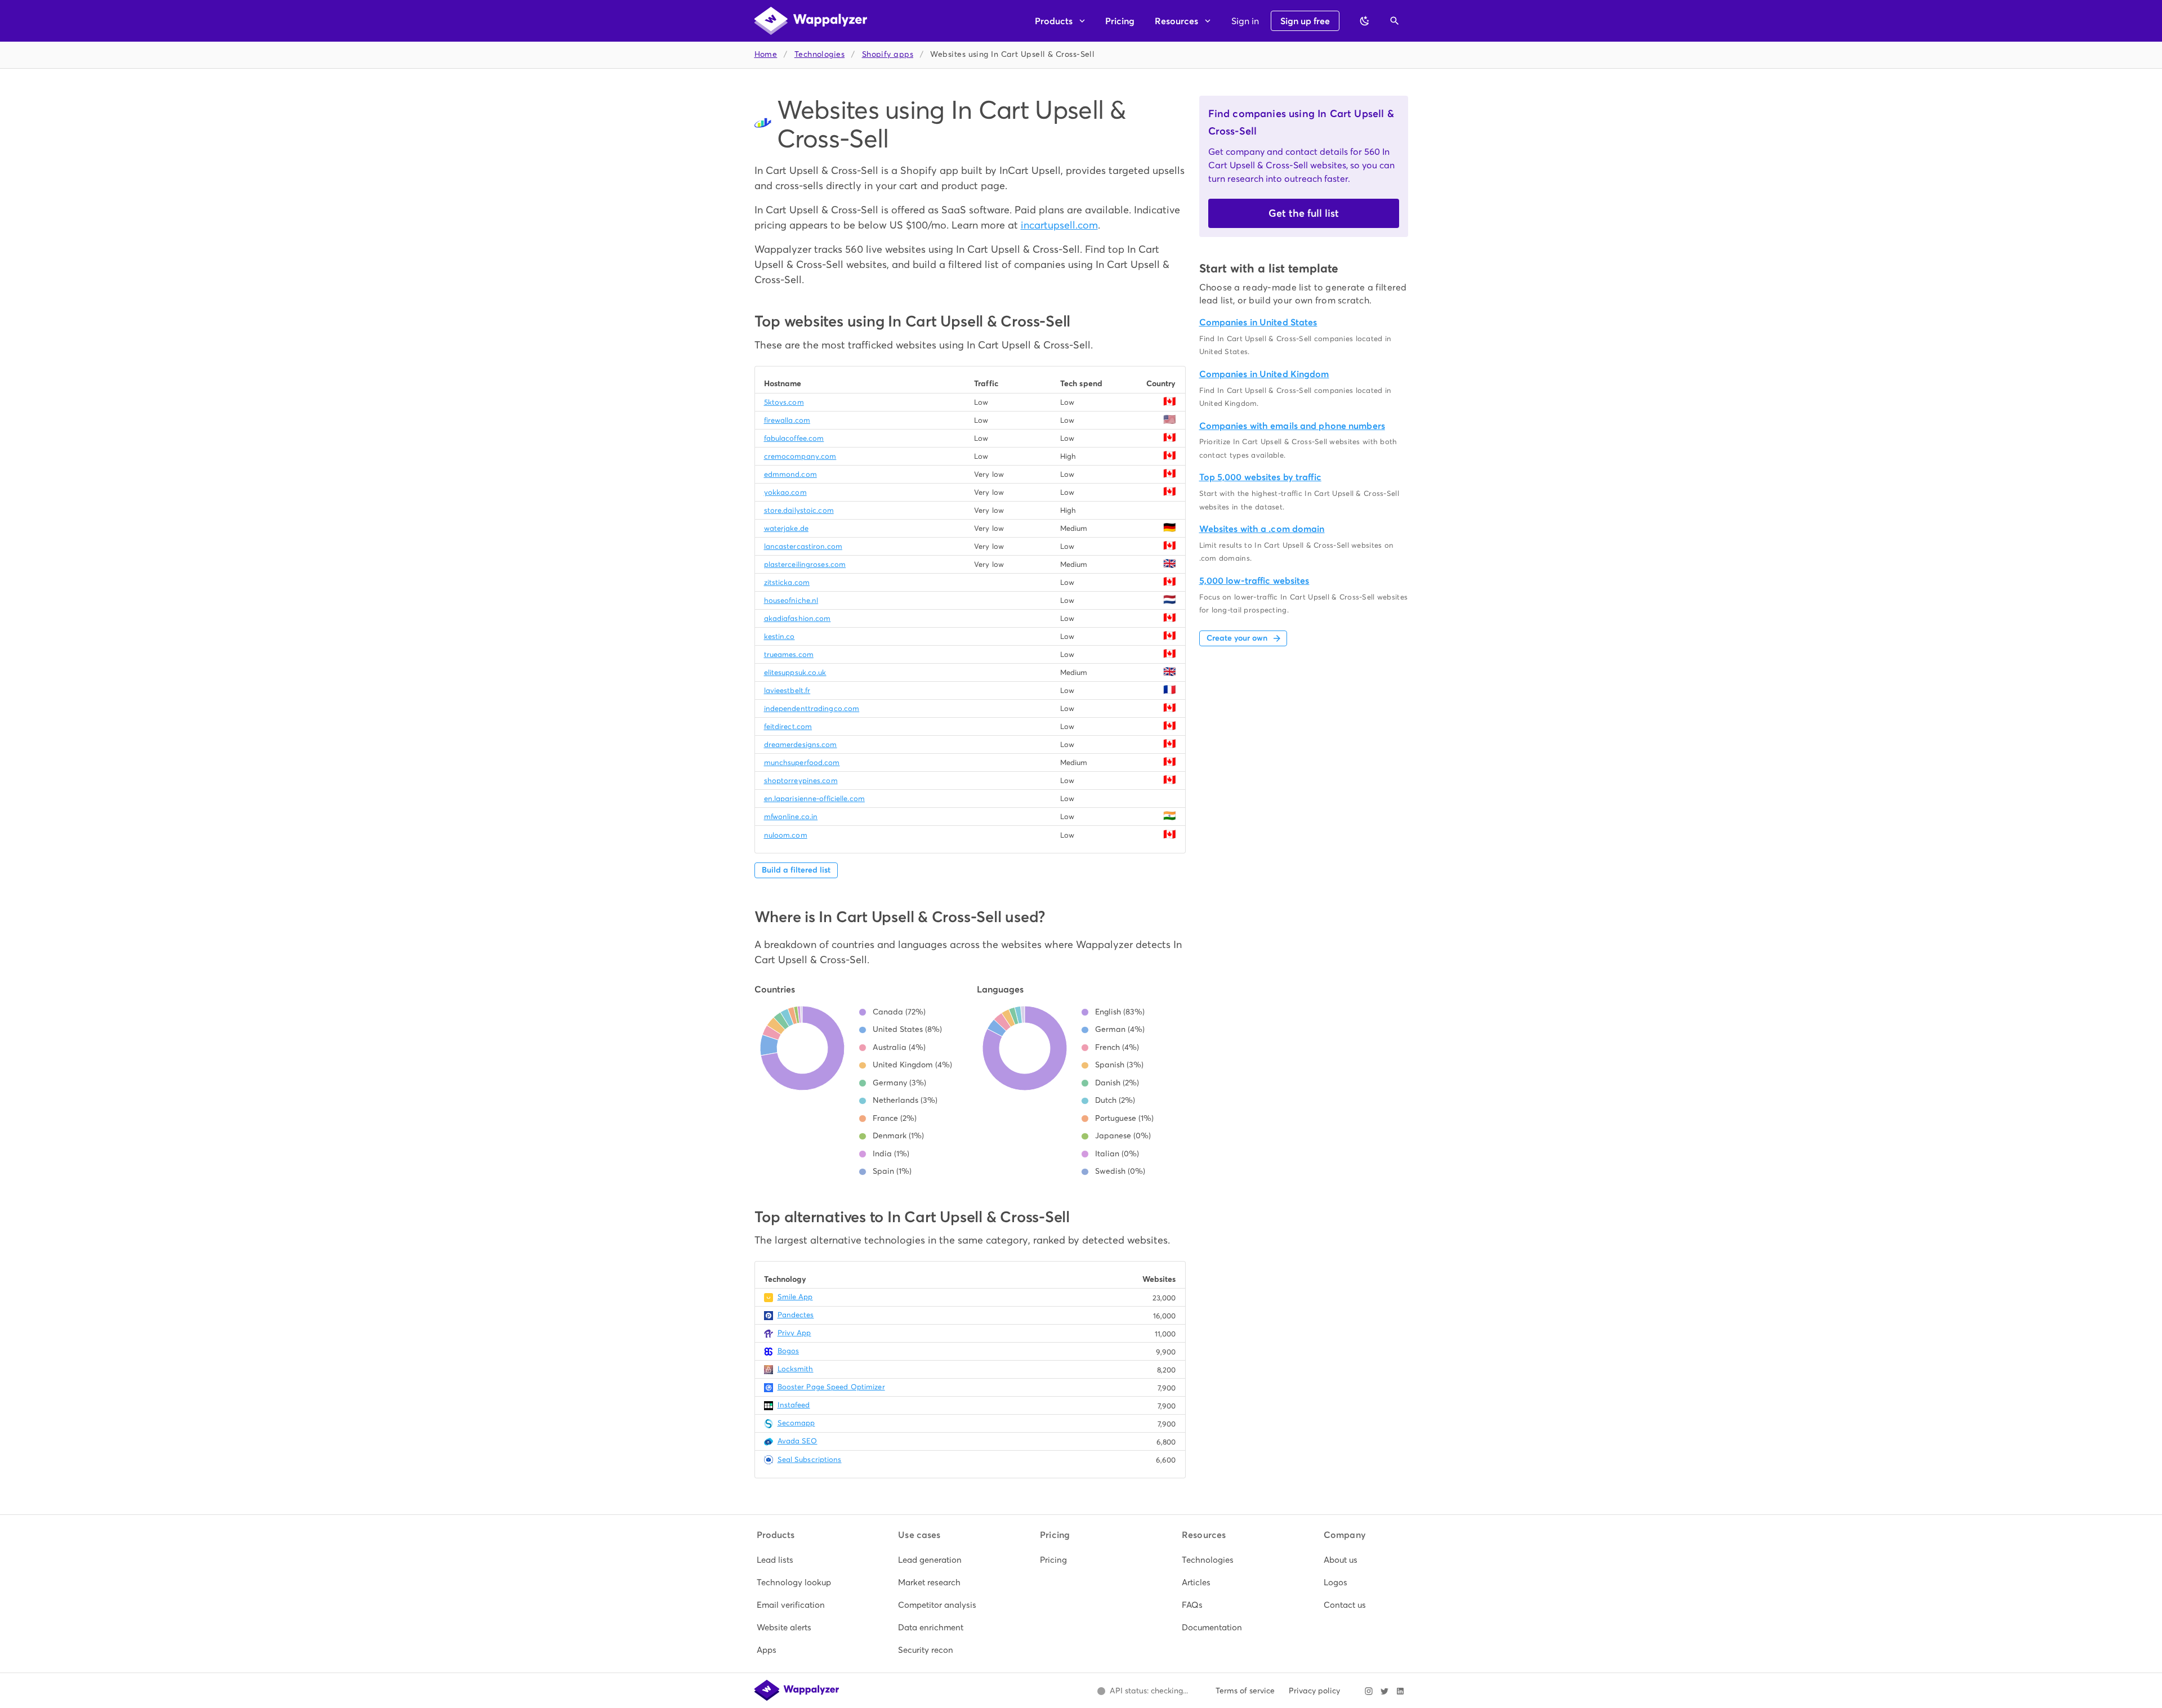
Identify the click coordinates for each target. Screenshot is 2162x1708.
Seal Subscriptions (810, 1459)
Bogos (789, 1351)
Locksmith (796, 1369)
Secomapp (796, 1423)
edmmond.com (790, 474)
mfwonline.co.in (791, 817)
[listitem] (798, 1560)
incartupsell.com (1059, 225)
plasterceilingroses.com (805, 564)
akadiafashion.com (798, 618)
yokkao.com (785, 492)
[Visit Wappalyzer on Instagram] (1369, 1691)
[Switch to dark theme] (1365, 21)
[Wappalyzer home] (811, 21)
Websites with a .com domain (1262, 529)
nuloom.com (786, 835)
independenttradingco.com (812, 708)
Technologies (819, 54)
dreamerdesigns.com (801, 745)
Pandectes (796, 1315)
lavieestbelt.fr (787, 690)
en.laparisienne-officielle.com (814, 799)
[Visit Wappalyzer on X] (1384, 1691)
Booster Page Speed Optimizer (831, 1387)
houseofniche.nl (791, 600)
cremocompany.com (800, 456)
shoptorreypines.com (801, 781)
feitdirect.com (788, 726)
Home (766, 54)
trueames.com (789, 654)
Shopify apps (888, 54)
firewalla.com (787, 420)
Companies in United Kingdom (1264, 374)
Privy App (794, 1333)
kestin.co (780, 636)
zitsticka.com (787, 582)
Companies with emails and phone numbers (1292, 426)
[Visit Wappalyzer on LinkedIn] (1400, 1691)
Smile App (795, 1297)
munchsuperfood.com (802, 763)
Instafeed (794, 1405)
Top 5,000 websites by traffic (1260, 477)
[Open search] (1395, 21)
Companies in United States (1258, 322)
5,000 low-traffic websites (1254, 581)
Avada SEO (798, 1441)
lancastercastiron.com (803, 546)
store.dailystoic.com (799, 510)
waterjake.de (786, 528)
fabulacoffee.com (794, 438)
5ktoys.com (784, 402)
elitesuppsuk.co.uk (795, 672)
